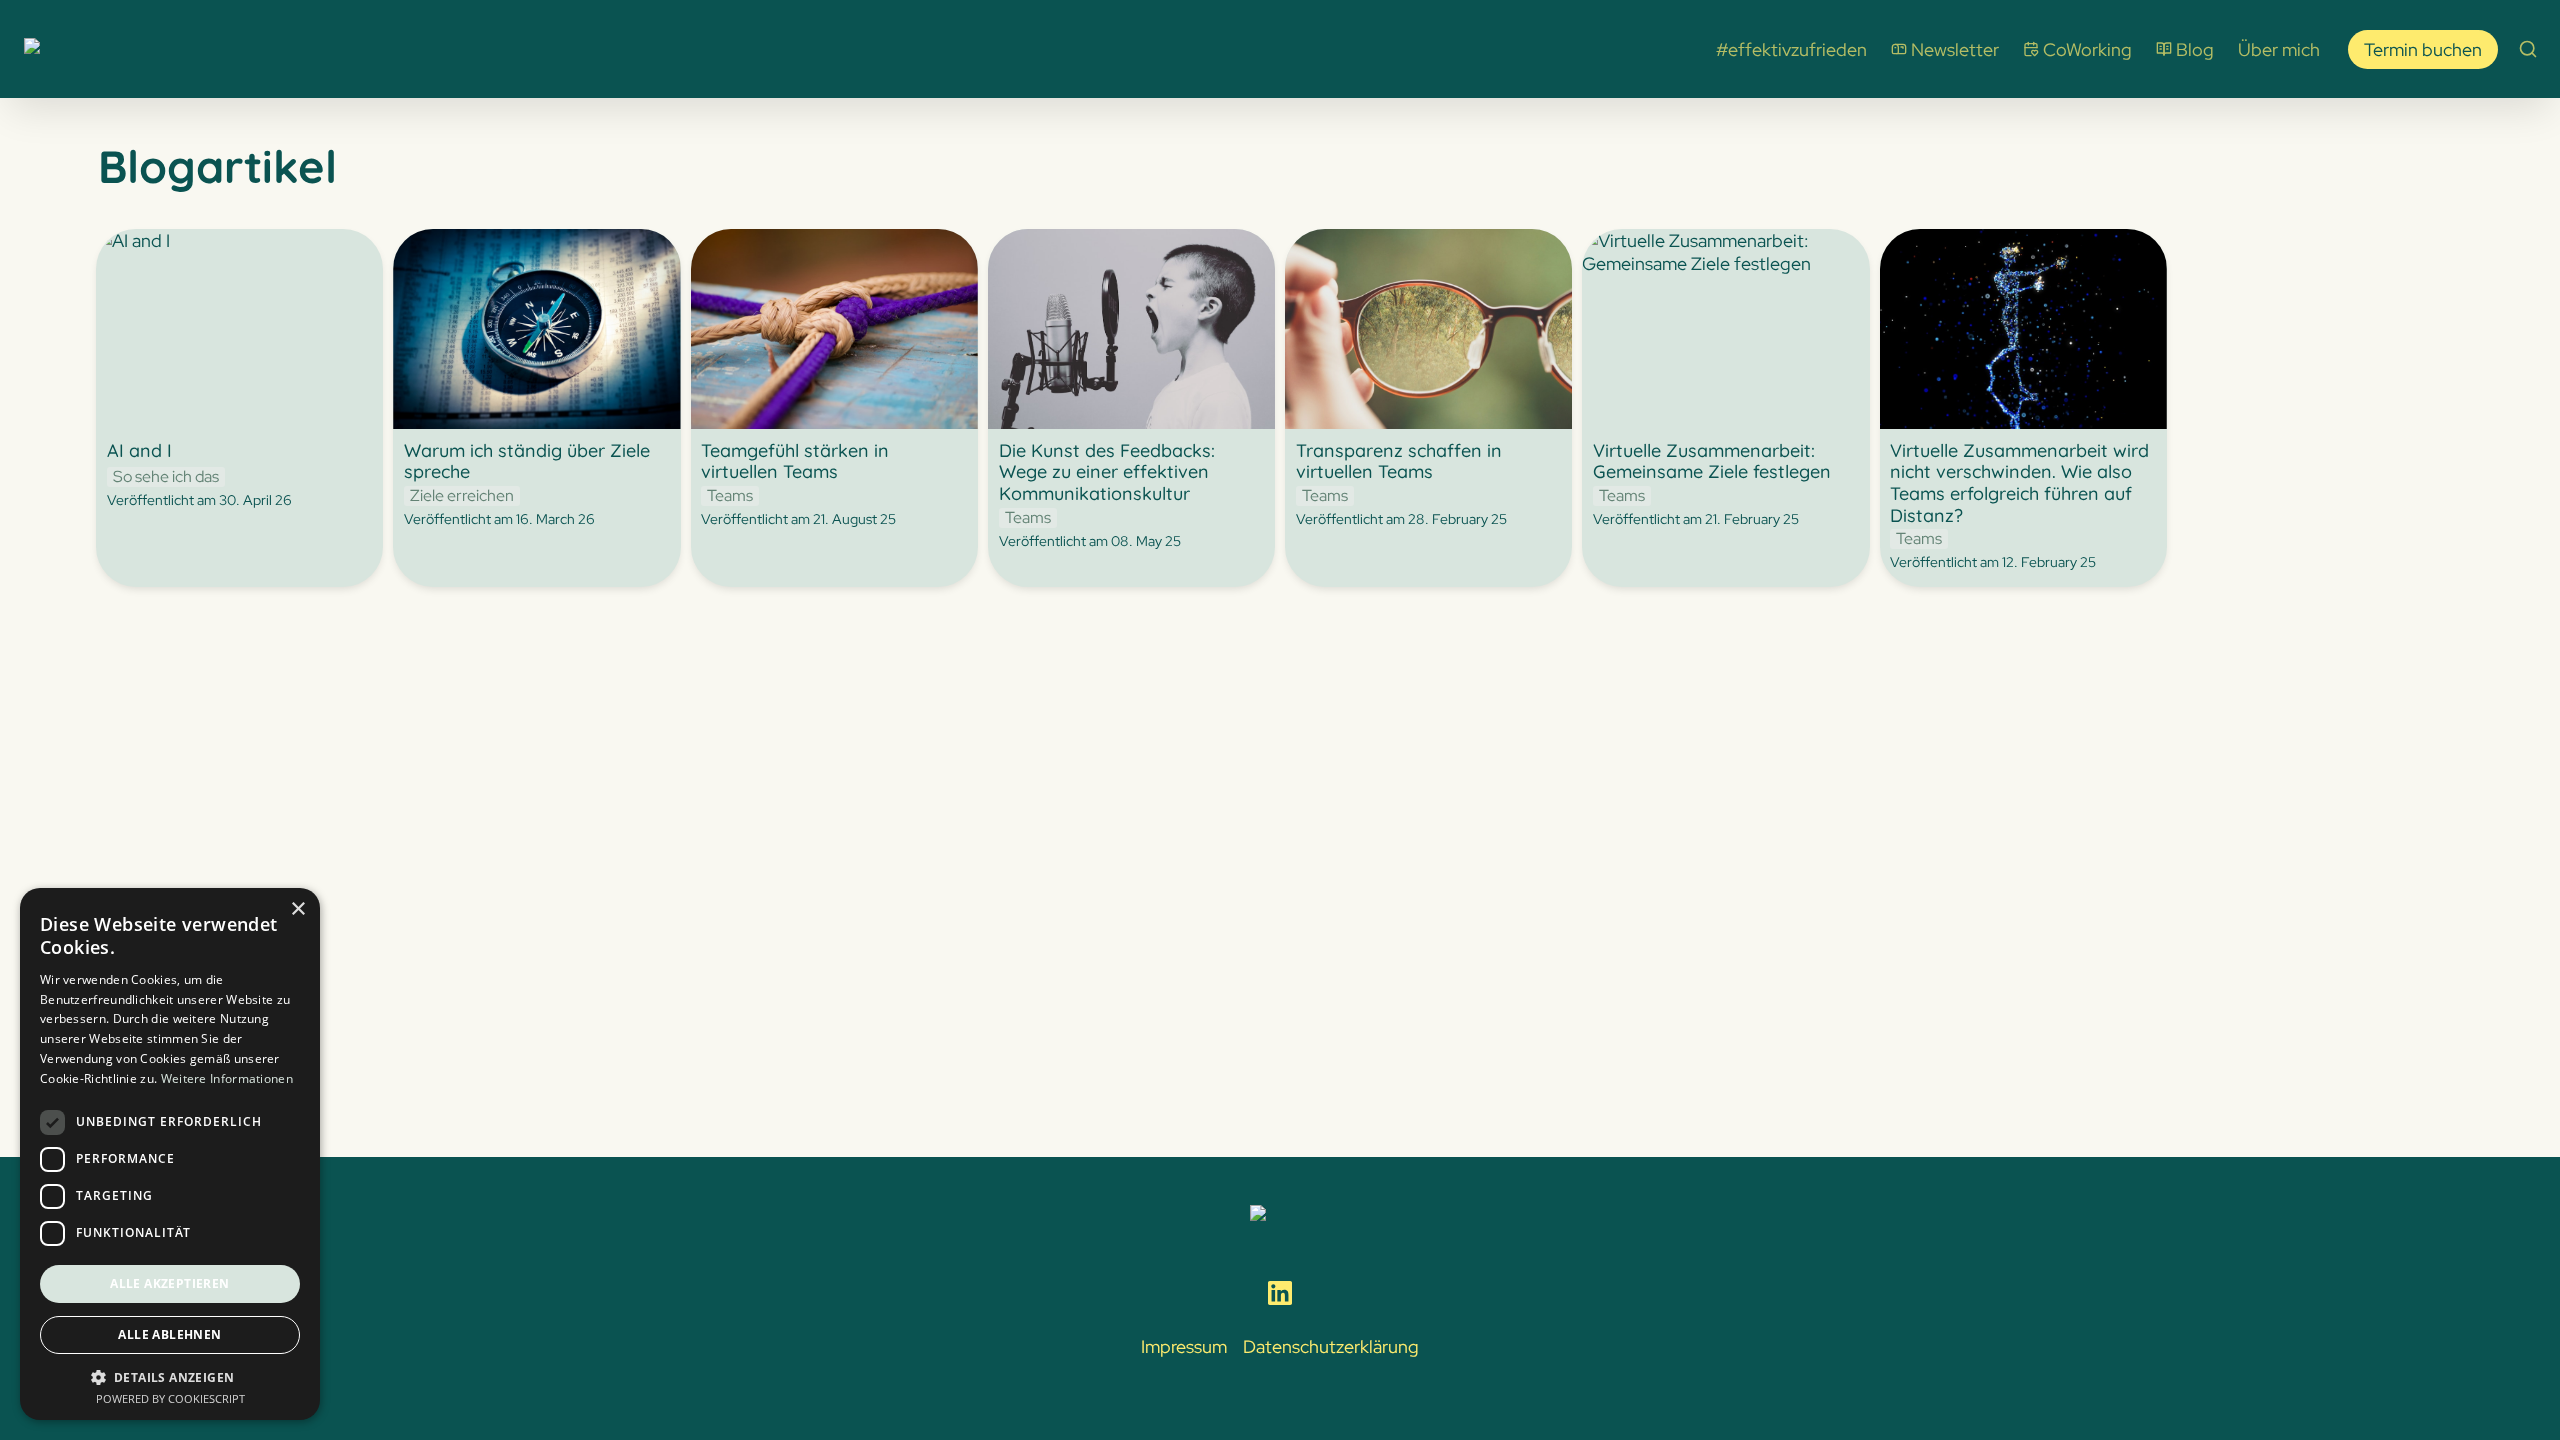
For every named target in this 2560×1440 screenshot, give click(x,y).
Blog (2195, 49)
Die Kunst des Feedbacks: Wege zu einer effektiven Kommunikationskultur (1126, 263)
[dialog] (170, 1154)
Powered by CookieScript (170, 1398)
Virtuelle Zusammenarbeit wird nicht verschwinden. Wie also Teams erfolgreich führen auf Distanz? (2023, 263)
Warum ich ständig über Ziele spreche (508, 252)
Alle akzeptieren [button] (169, 1283)
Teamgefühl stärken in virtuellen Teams (817, 252)
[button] (170, 1376)
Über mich (2279, 49)
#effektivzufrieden (1791, 49)
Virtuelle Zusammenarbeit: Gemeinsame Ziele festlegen (1696, 252)
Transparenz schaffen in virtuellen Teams (1418, 252)
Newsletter (1955, 49)
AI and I (125, 240)
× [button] (297, 909)
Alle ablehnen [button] (169, 1334)
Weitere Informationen (227, 1078)
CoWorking (2087, 49)
